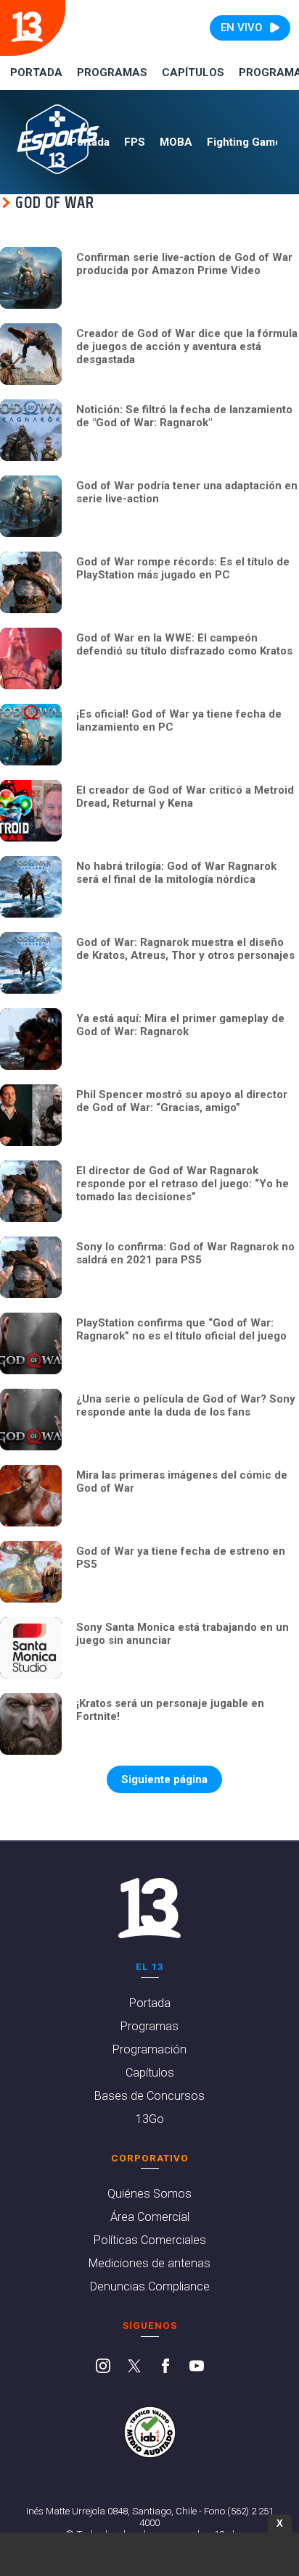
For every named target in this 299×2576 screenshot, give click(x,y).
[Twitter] (134, 2367)
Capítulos (193, 72)
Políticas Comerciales (150, 2240)
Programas (112, 72)
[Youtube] (197, 2367)
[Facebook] (165, 2367)
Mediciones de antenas (149, 2263)
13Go (150, 2119)
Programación (149, 2049)
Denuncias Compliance (150, 2286)
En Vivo (242, 28)
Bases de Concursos (149, 2096)
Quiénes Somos (149, 2194)
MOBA (176, 142)
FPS (135, 142)
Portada (36, 72)
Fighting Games (247, 142)
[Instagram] (103, 2367)
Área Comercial (150, 2217)
